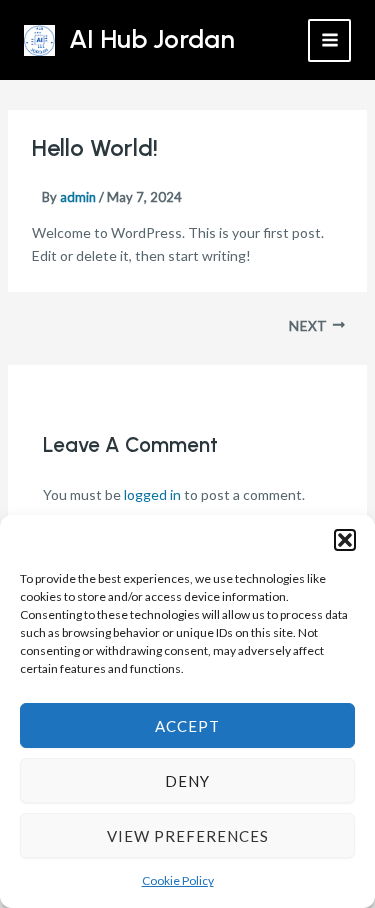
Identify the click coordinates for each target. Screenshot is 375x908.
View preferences (188, 836)
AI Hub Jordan (152, 39)
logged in (152, 494)
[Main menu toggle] (329, 40)
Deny (187, 781)
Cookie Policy (178, 880)
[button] (345, 540)
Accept (187, 726)
